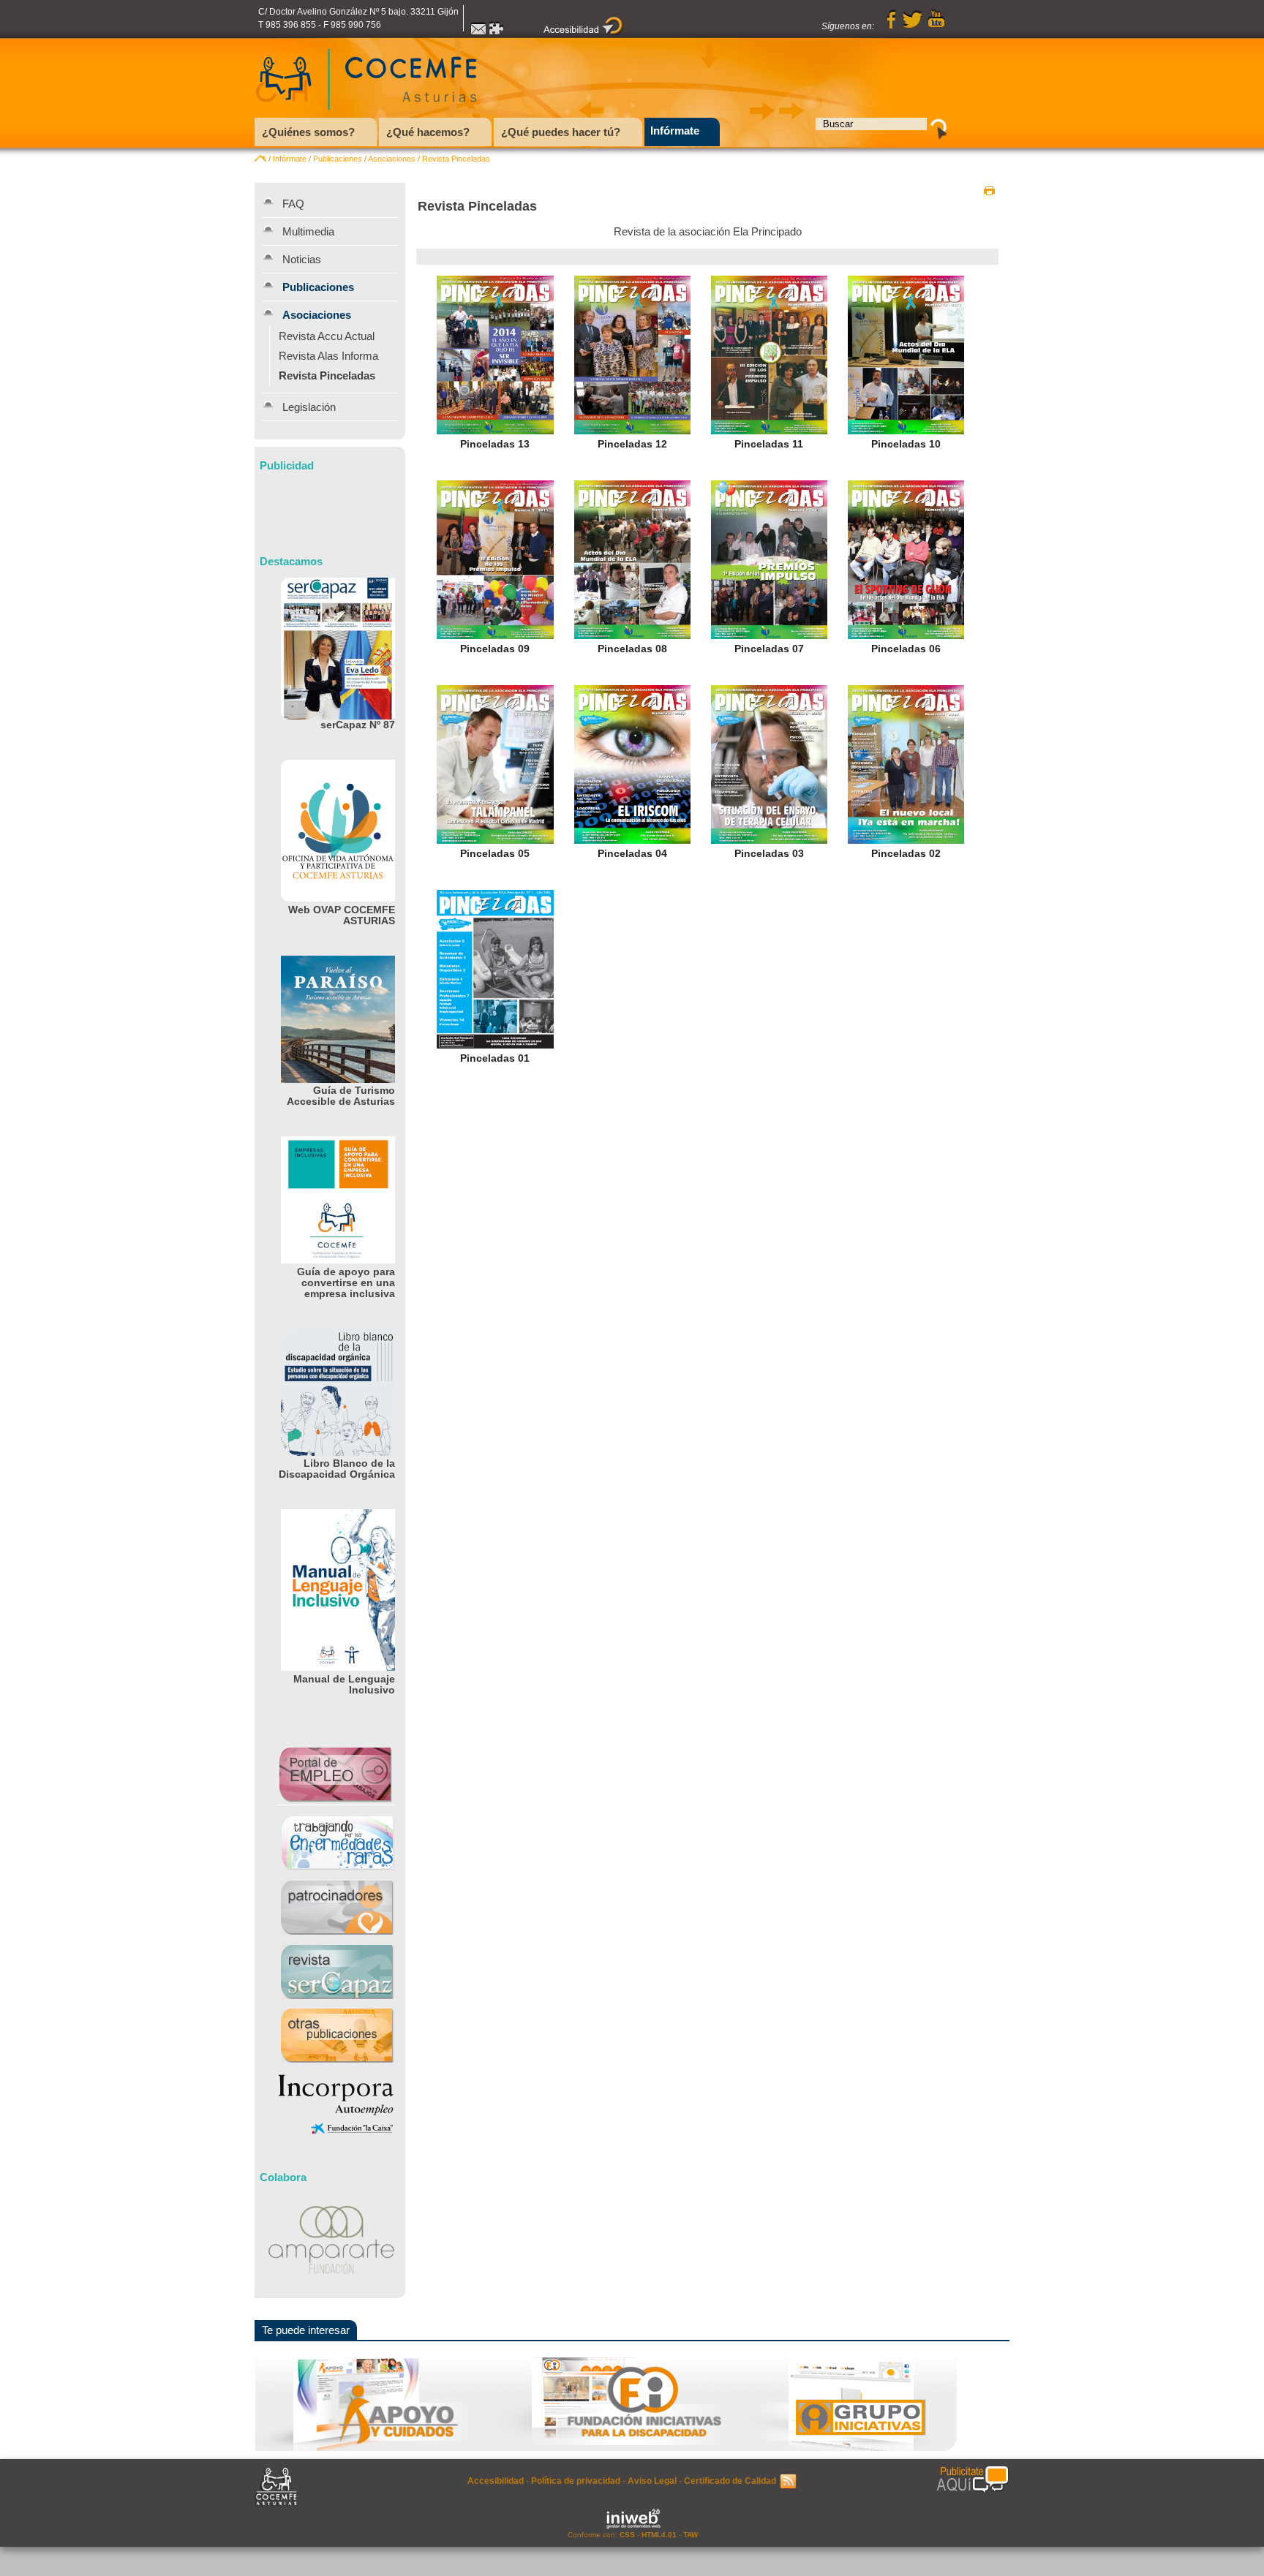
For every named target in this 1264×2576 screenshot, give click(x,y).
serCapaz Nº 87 (358, 725)
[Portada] (260, 159)
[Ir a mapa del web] (497, 33)
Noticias (302, 259)
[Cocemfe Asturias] (366, 114)
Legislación (309, 407)
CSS (627, 2535)
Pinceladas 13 (495, 444)
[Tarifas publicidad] (973, 2480)
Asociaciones (392, 159)
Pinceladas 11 (769, 444)
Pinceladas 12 (632, 444)
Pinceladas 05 (495, 854)
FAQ (293, 204)
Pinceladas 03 (769, 854)
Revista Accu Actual (327, 336)
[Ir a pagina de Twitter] (912, 26)
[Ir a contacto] (478, 33)
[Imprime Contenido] (989, 191)
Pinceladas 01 (495, 1058)
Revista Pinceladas (456, 159)
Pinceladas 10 (906, 444)
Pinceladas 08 (632, 649)
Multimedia (308, 231)
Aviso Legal (652, 2481)
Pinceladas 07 (769, 649)
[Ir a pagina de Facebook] (892, 26)
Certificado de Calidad (730, 2481)
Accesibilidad (496, 2481)
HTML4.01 (659, 2535)
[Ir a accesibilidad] (584, 33)
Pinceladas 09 (495, 649)
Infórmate (290, 159)
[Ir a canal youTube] (936, 26)
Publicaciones (338, 159)
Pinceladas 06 (906, 649)
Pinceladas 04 (632, 854)
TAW (691, 2535)
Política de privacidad (576, 2481)
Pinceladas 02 (906, 854)
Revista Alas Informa (328, 356)
